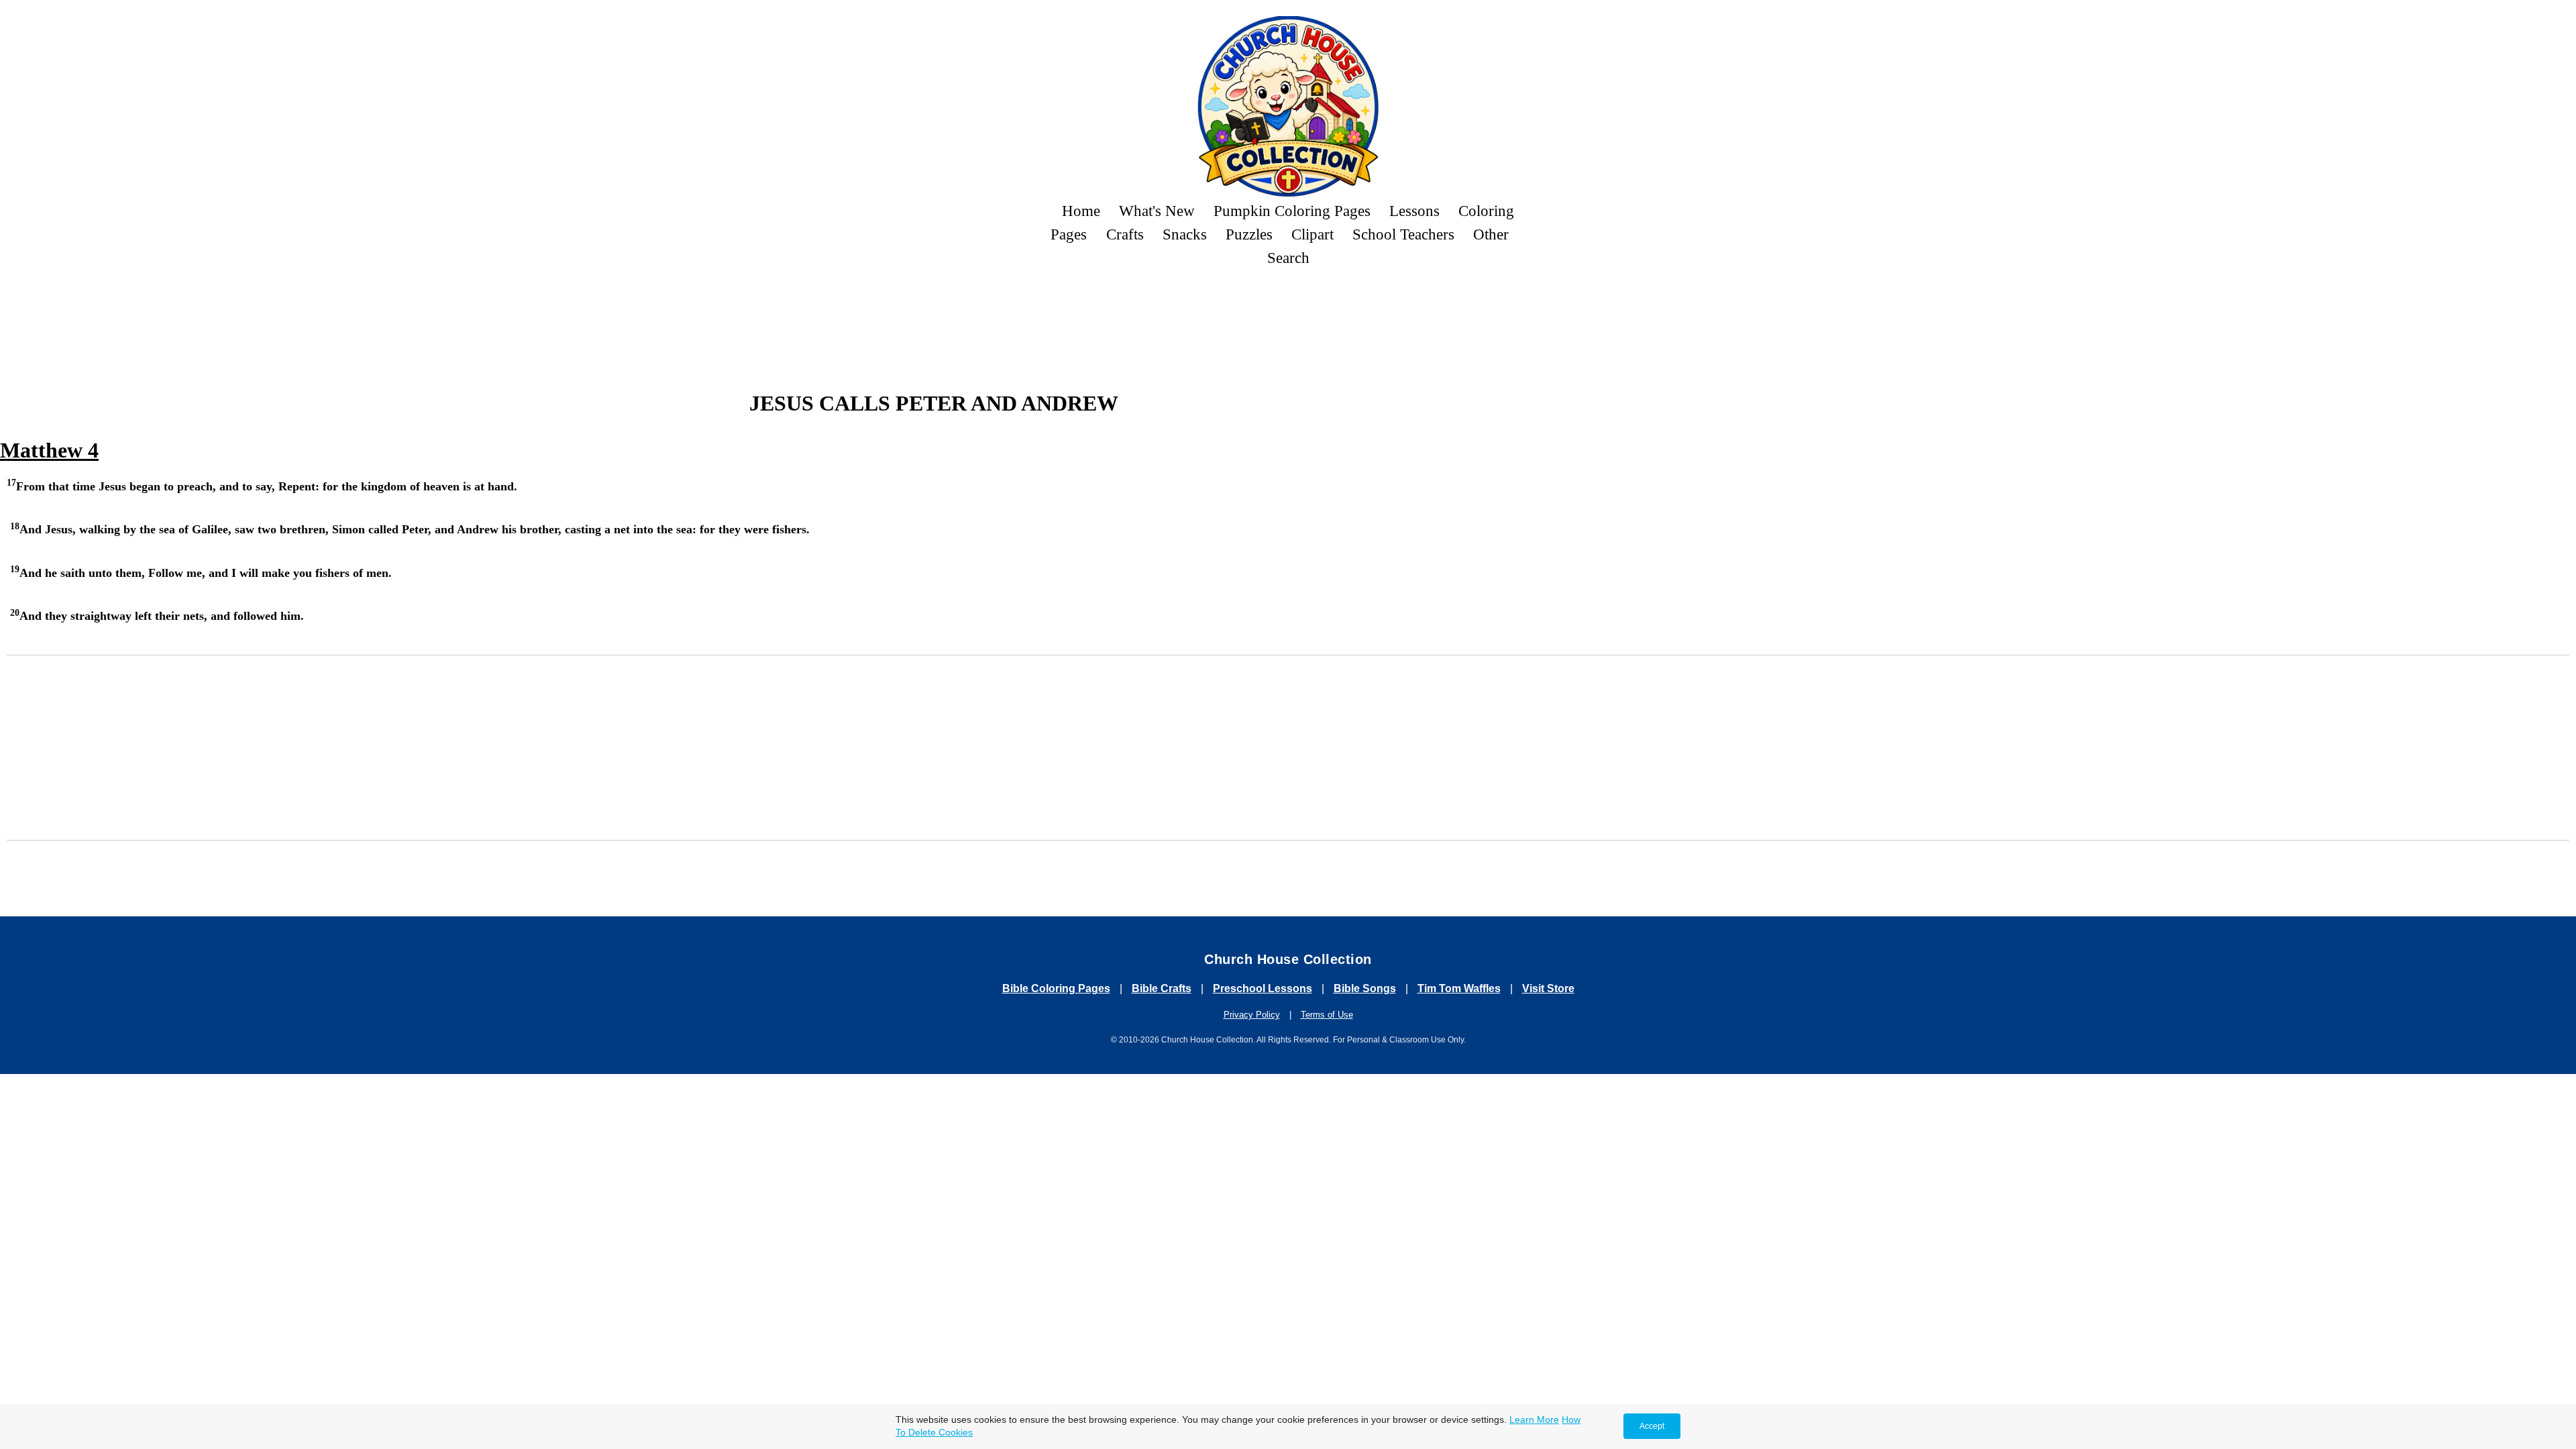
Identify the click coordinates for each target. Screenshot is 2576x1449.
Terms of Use (1327, 1015)
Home (1081, 211)
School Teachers (1403, 234)
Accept (1652, 1426)
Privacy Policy (1252, 1015)
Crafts (1125, 234)
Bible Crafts (1162, 988)
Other (1491, 234)
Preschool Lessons (1263, 988)
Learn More (1534, 1419)
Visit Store (1548, 988)
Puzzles (1249, 234)
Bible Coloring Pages (1056, 988)
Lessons (1414, 211)
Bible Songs (1365, 988)
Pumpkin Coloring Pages (1292, 211)
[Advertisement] (1288, 316)
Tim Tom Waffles (1459, 988)
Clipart (1312, 234)
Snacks (1185, 234)
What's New (1157, 211)
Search (1288, 258)
